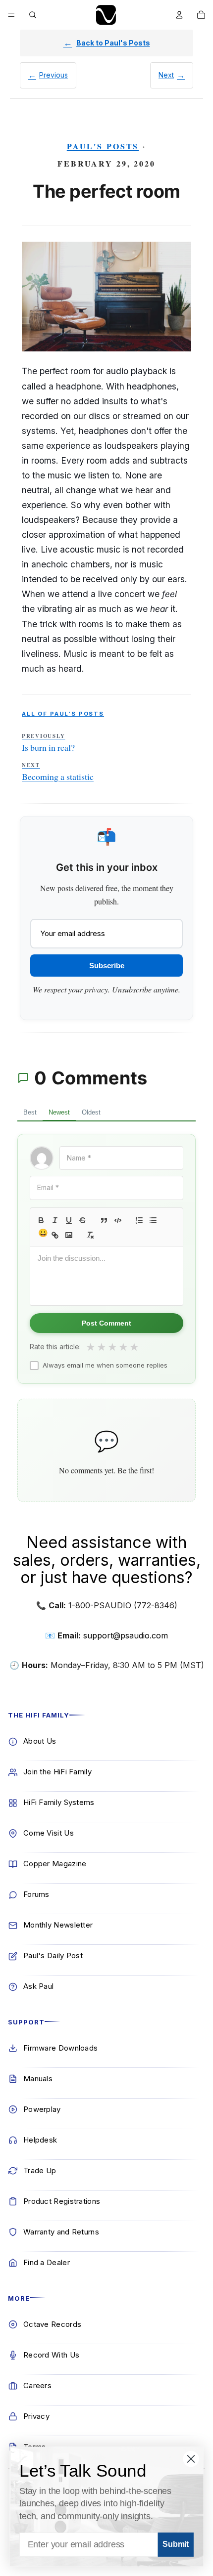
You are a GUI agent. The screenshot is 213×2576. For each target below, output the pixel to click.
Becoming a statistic (58, 772)
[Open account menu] (179, 15)
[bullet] (153, 1220)
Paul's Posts (103, 146)
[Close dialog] (191, 2459)
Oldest (91, 1112)
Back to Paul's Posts (113, 43)
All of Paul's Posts (63, 714)
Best (30, 1112)
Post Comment (106, 1323)
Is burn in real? (48, 743)
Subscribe (107, 966)
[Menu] (11, 15)
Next (166, 75)
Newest (59, 1112)
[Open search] (33, 15)
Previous (53, 75)
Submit (176, 2545)
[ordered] (139, 1220)
